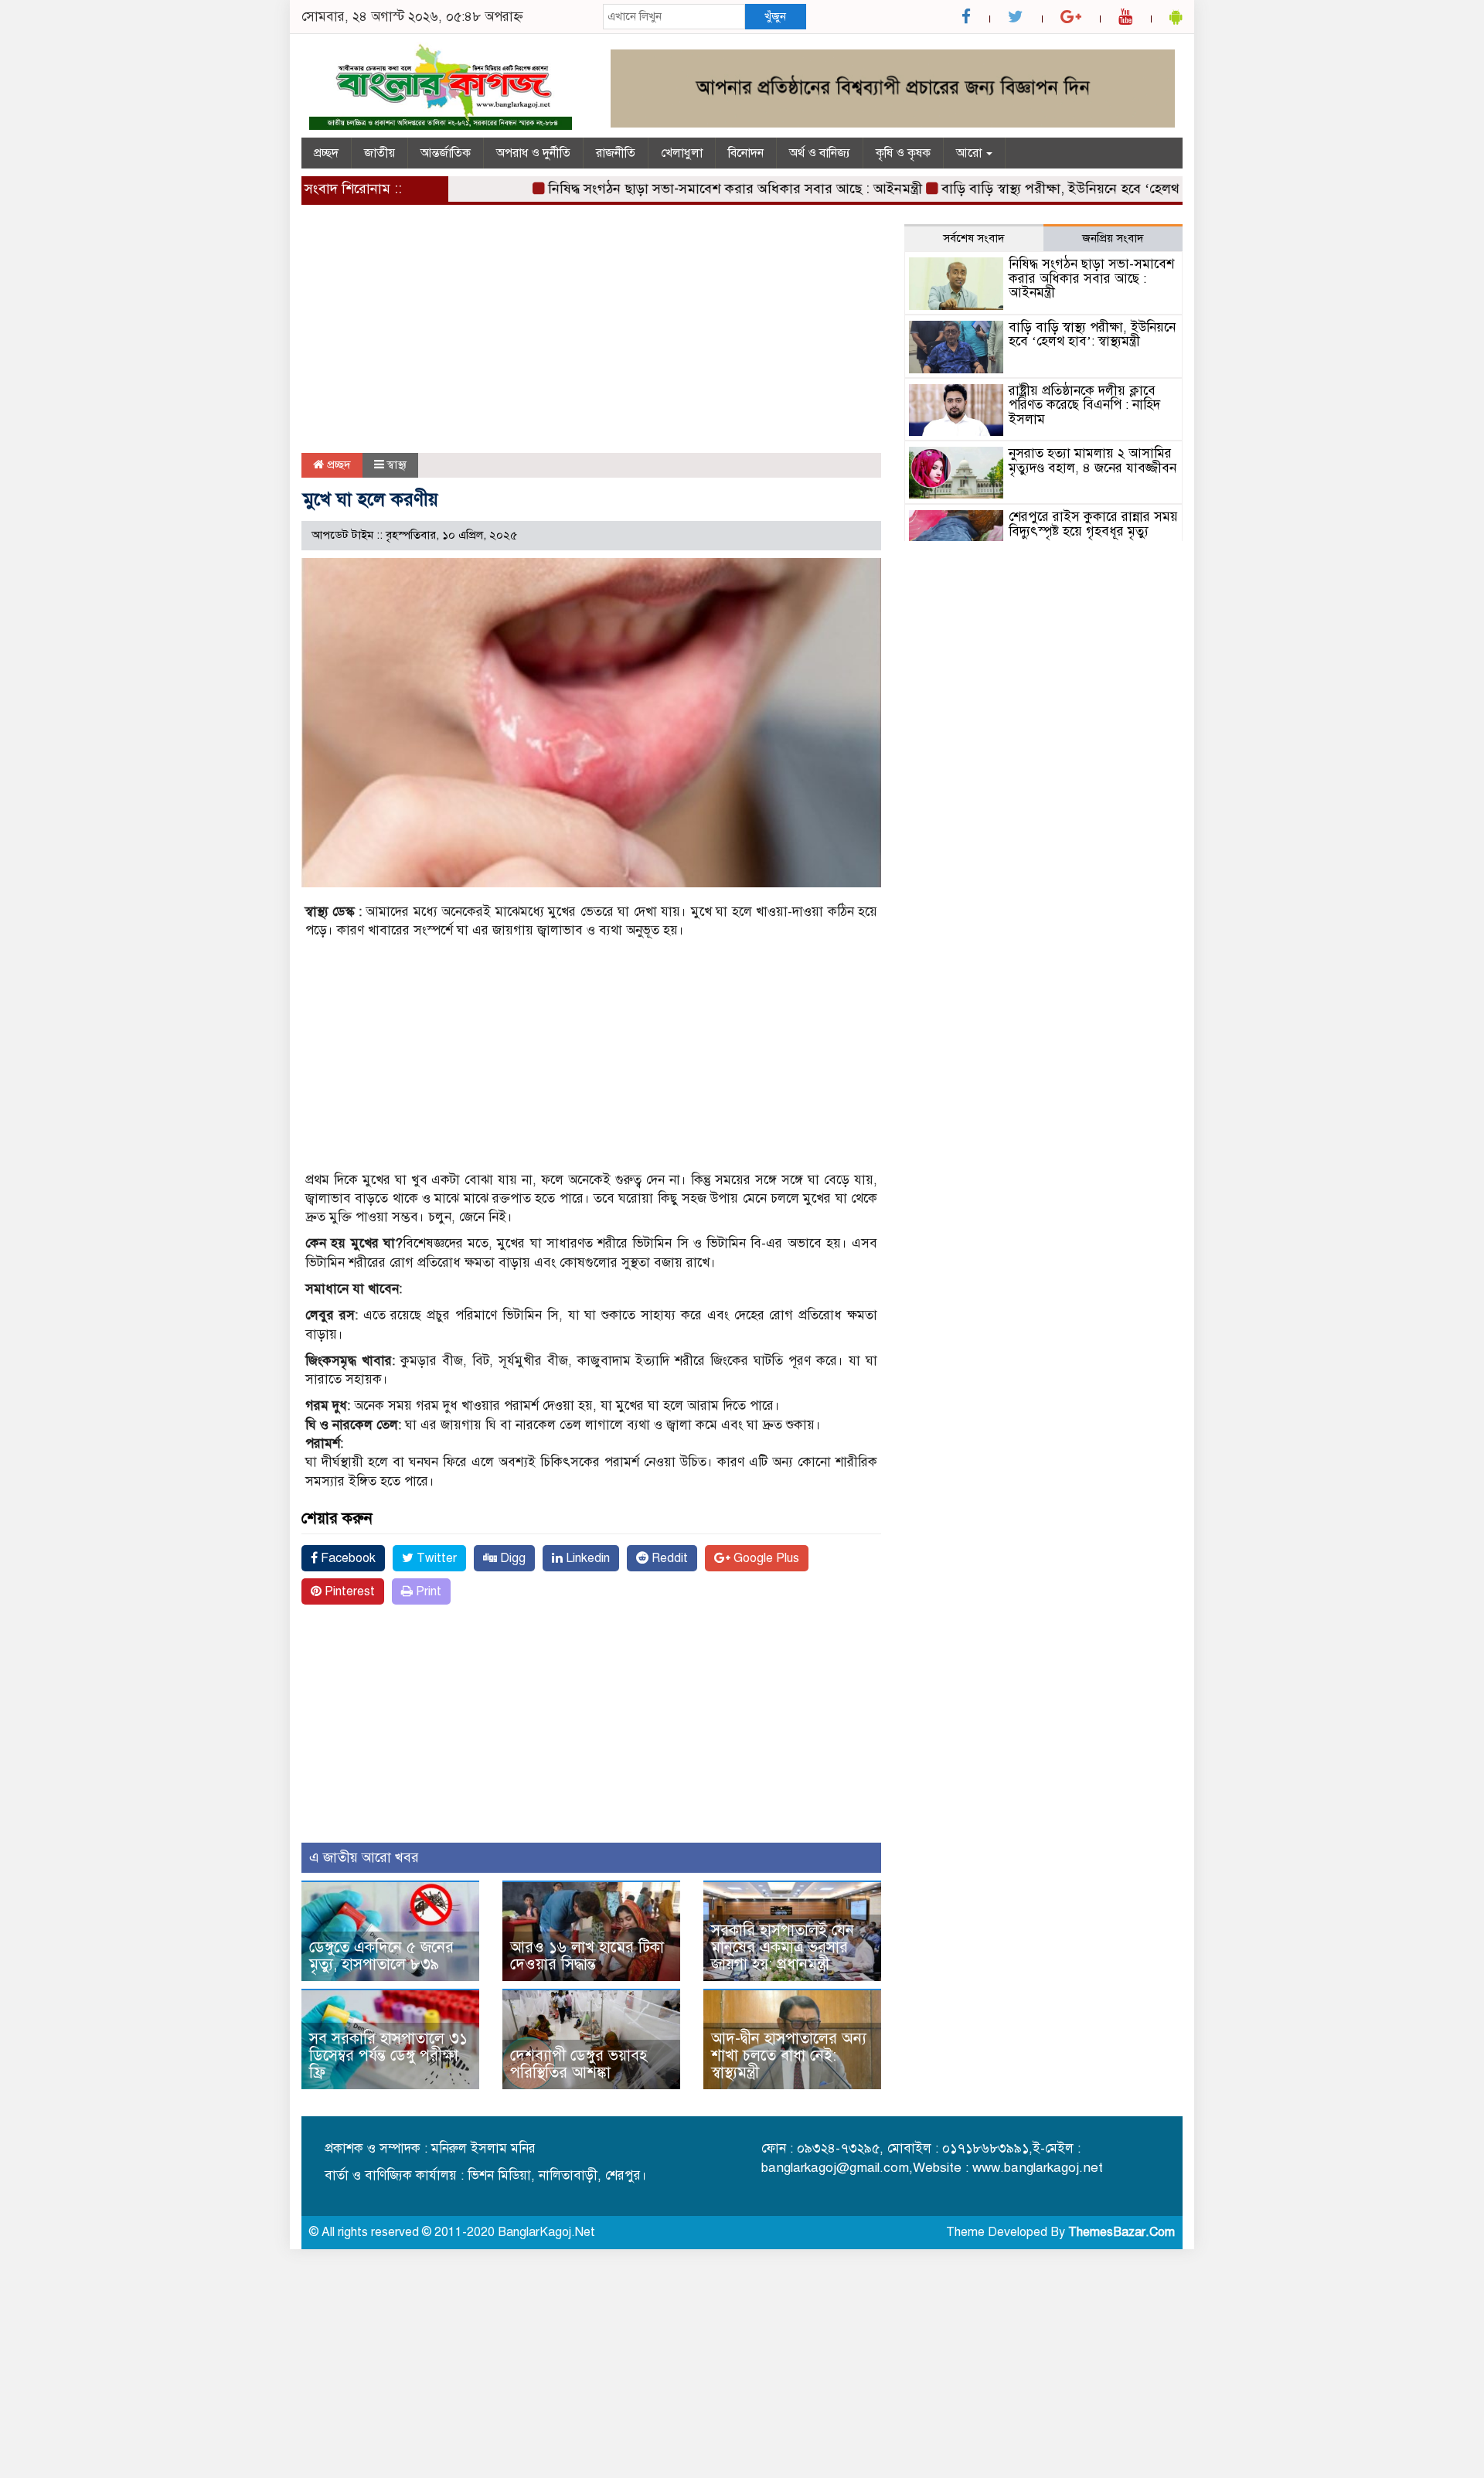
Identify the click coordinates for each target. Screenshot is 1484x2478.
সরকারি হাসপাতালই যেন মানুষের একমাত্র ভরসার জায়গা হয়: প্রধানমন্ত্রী (783, 1947)
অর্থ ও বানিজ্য (820, 153)
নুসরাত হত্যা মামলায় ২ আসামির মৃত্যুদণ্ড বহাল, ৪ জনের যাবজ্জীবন (1093, 461)
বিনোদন (746, 153)
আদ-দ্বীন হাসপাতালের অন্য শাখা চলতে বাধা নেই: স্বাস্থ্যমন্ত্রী (789, 2056)
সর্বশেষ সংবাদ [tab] (974, 238)
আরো (970, 153)
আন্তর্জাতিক (446, 153)
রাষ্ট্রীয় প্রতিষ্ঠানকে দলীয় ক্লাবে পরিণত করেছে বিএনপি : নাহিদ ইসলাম (1084, 405)
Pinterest (348, 1591)
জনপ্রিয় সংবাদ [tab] (1113, 238)
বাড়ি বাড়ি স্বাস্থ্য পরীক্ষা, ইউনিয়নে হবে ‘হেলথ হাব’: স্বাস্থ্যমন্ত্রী (1058, 189)
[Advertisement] (591, 339)
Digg (511, 1558)
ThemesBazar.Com (1122, 2232)
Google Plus (765, 1558)
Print (427, 1591)
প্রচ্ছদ (326, 153)
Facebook (347, 1558)
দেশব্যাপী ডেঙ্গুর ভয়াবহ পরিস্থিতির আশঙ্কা (579, 2064)
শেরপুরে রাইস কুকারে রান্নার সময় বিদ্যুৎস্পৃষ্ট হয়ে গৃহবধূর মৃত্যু (1093, 524)
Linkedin (586, 1558)
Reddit (668, 1558)
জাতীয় (380, 153)
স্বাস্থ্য (397, 465)
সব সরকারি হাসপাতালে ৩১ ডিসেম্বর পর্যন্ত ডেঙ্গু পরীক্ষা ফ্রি (388, 2056)
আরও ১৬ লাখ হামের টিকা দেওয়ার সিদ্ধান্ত (587, 1956)
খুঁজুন (775, 16)
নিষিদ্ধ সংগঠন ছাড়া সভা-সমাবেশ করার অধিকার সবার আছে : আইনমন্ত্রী (693, 189)
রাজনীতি (616, 153)
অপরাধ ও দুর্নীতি (533, 153)
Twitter (435, 1558)
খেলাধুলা (682, 153)
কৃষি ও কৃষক (903, 153)
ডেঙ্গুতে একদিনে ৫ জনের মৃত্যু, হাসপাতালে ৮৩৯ (381, 1956)
